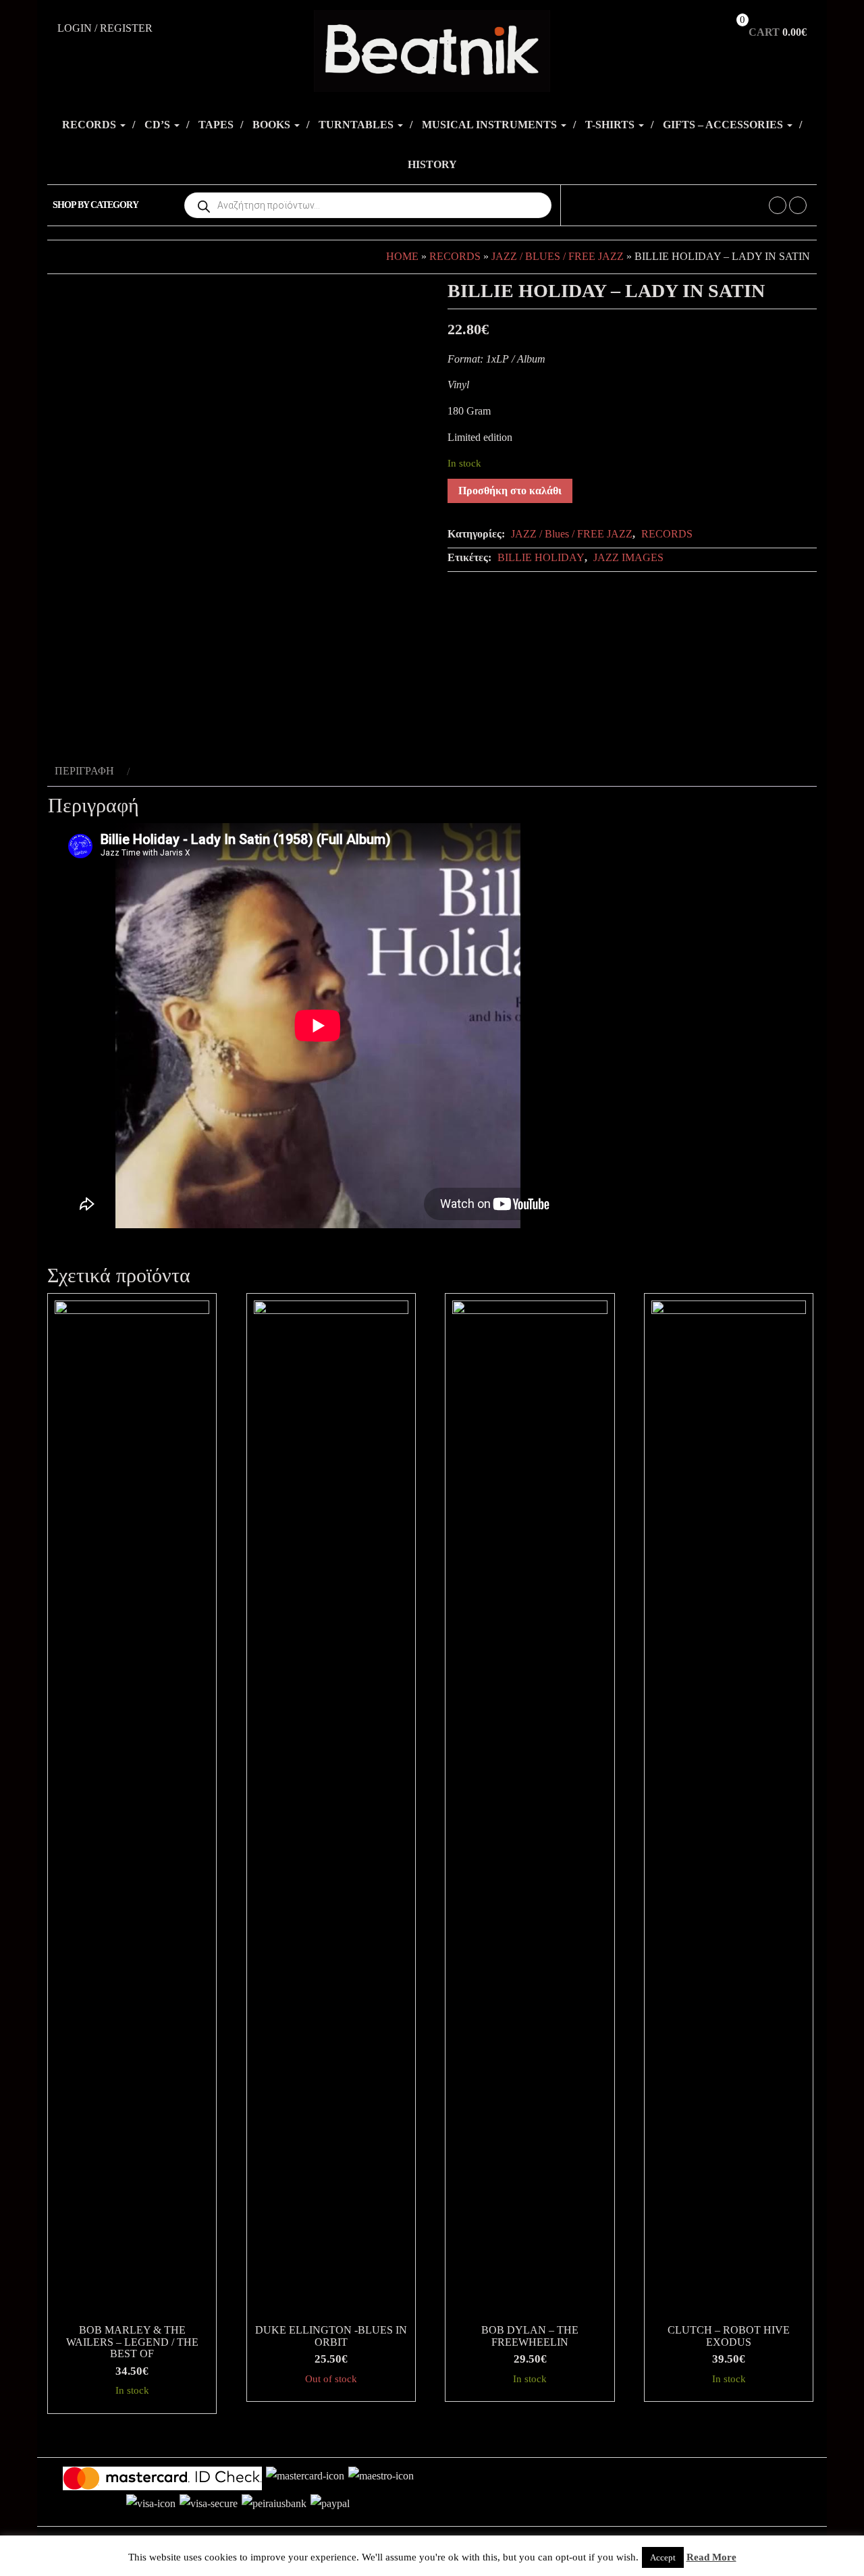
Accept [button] (663, 2557)
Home (402, 256)
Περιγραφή (84, 771)
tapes (216, 125)
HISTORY (432, 164)
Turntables (357, 125)
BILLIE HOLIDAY (541, 557)
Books (273, 125)
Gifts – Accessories (724, 125)
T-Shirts (611, 125)
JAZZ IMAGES (628, 557)
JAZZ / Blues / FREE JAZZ (558, 256)
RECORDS (90, 125)
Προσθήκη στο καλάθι (510, 491)
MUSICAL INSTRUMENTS (491, 125)
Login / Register (105, 28)
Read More (711, 2557)
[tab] (90, 771)
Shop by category (96, 205)
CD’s (159, 125)
